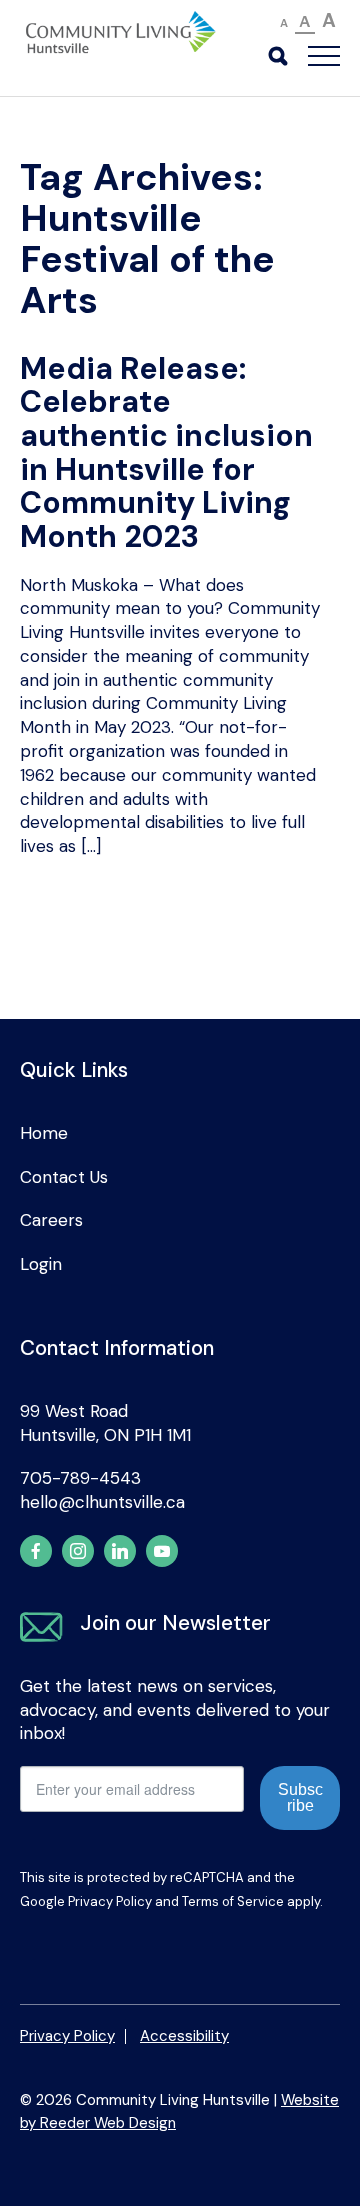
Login (41, 1264)
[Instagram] (78, 1551)
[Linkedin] (120, 1551)
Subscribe (300, 1797)
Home (44, 1133)
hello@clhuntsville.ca (102, 1502)
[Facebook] (36, 1551)
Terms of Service (233, 1901)
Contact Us (64, 1177)
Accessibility (184, 2036)
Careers (51, 1220)
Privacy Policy (110, 1901)
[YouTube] (162, 1551)
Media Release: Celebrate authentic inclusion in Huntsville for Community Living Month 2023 (166, 452)
